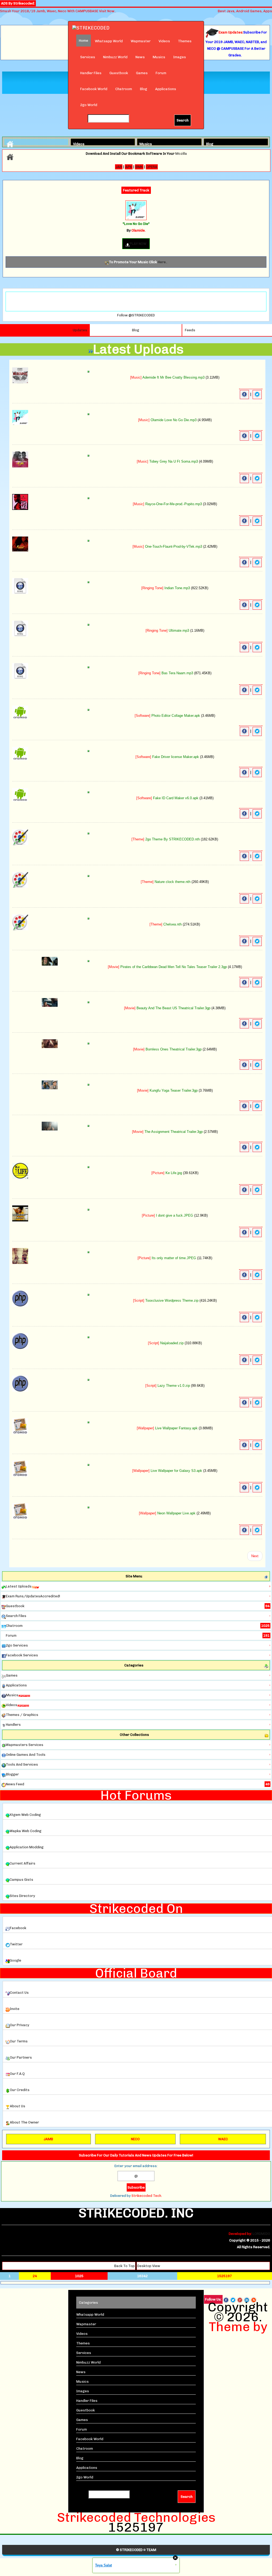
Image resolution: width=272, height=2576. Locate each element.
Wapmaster (141, 41)
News (140, 57)
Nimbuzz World (115, 57)
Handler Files (91, 73)
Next (255, 1556)
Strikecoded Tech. (147, 2196)
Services (88, 57)
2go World (89, 105)
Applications (166, 89)
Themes (185, 41)
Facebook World (94, 89)
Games (142, 73)
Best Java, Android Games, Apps (245, 11)
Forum (161, 73)
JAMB (48, 2139)
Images (180, 57)
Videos (164, 41)
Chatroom (124, 89)
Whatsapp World (109, 41)
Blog (144, 89)
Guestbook (119, 73)
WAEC (223, 2139)
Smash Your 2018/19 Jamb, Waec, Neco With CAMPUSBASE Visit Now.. (58, 11)
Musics (159, 57)
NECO (135, 2139)
